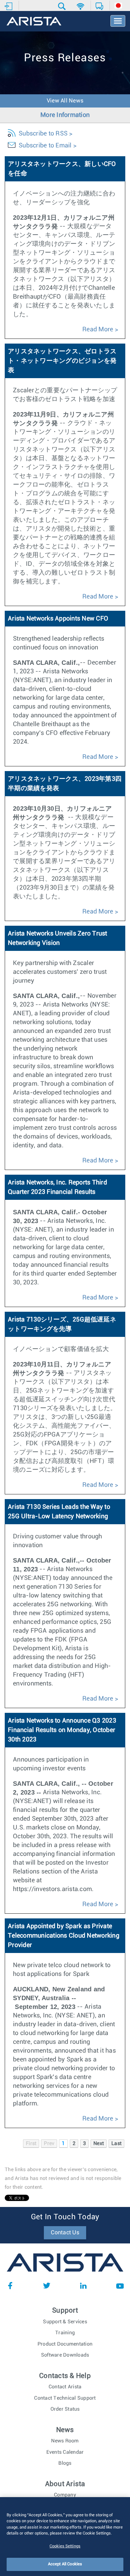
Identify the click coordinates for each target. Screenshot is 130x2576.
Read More (98, 329)
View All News (65, 101)
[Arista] (34, 22)
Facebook (10, 2286)
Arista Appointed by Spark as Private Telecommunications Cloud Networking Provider (64, 1936)
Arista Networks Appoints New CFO (58, 619)
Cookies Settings (65, 2546)
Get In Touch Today (65, 2217)
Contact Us (65, 2233)
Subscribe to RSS (43, 134)
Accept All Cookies (65, 2564)
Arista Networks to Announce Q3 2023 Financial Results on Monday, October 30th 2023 (62, 1730)
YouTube (120, 2286)
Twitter (47, 2286)
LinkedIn (83, 2286)
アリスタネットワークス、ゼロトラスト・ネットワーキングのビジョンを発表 (62, 361)
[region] (65, 2537)
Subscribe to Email (45, 146)
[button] (63, 6)
